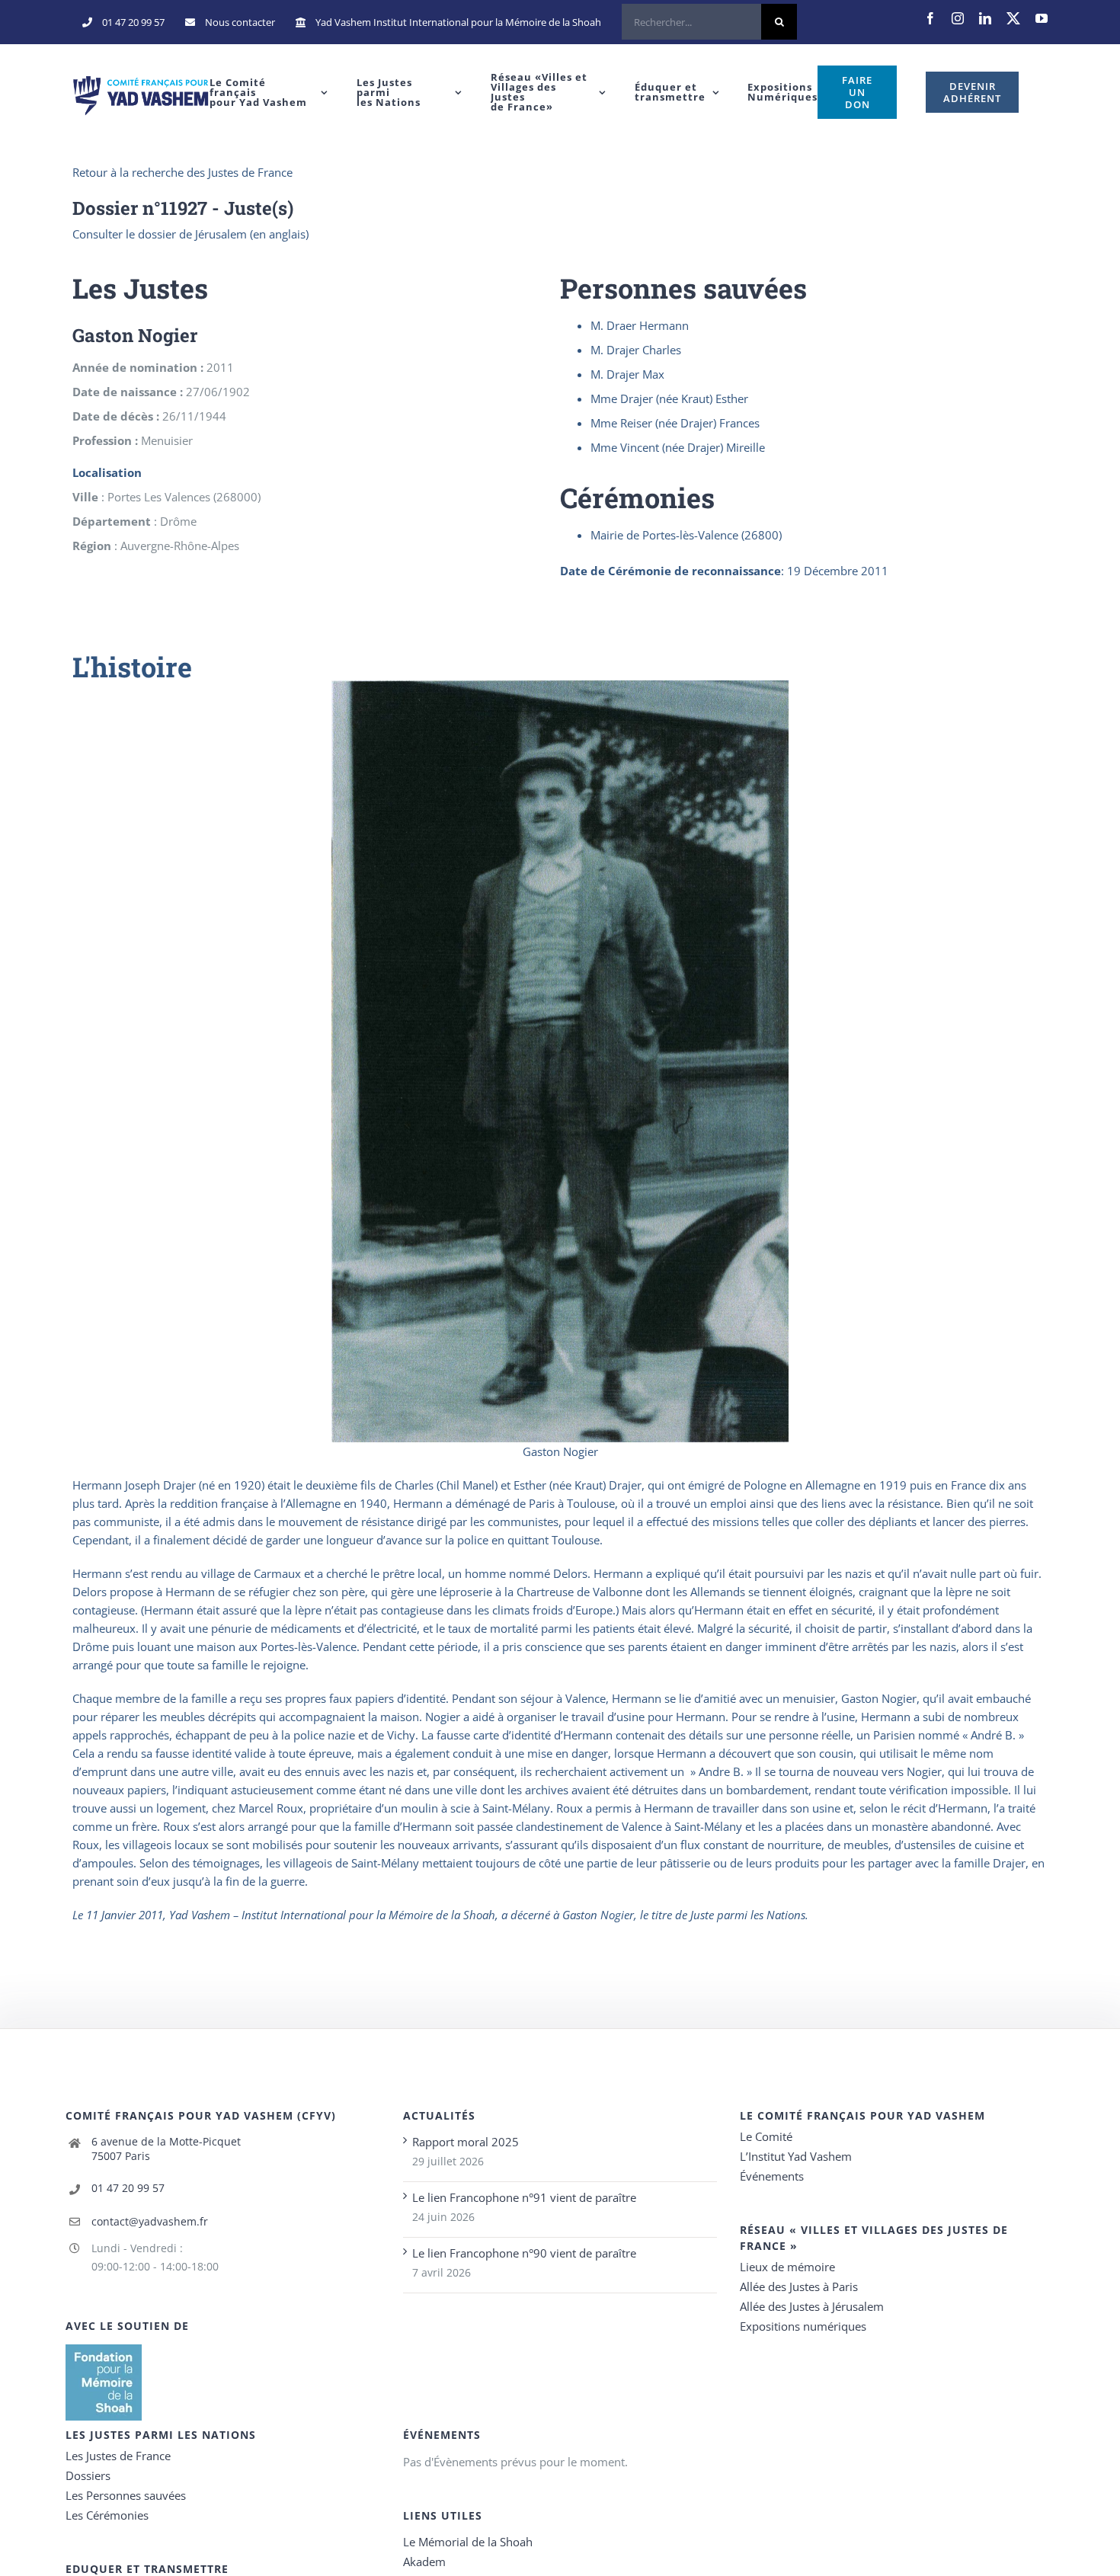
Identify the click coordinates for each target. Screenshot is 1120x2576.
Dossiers (88, 2475)
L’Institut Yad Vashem (796, 2156)
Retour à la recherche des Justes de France (182, 172)
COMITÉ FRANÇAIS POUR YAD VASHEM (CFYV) (201, 2115)
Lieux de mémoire (787, 2267)
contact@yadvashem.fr (150, 2221)
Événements (772, 2176)
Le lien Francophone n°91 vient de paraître (524, 2197)
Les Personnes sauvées (126, 2495)
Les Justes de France (118, 2456)
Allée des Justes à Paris (799, 2286)
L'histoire (132, 667)
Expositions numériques (803, 2326)
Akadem (424, 2562)
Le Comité (766, 2136)
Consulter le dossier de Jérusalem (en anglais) (190, 234)
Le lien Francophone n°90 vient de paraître (524, 2253)
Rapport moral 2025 (466, 2142)
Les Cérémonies (107, 2515)
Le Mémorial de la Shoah (468, 2542)
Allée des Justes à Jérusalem (812, 2306)
